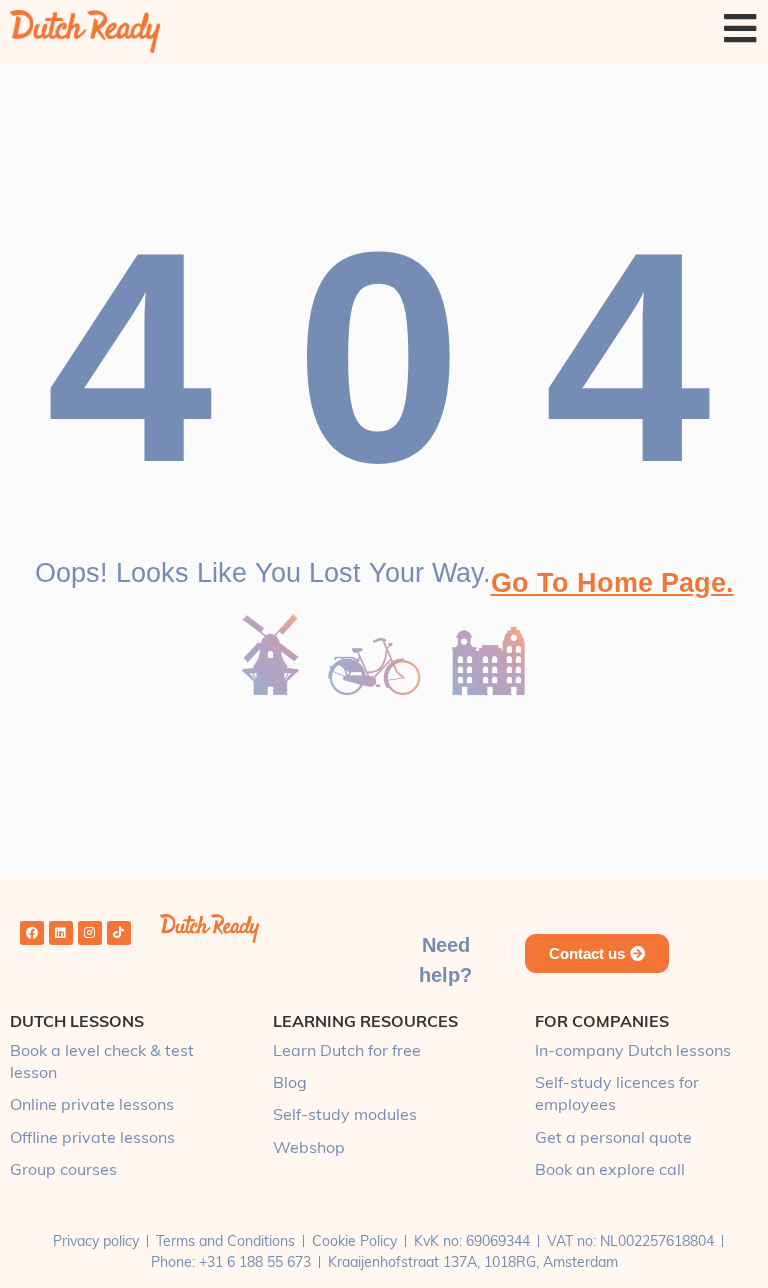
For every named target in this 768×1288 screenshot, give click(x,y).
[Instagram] (90, 933)
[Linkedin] (61, 933)
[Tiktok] (119, 933)
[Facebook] (32, 933)
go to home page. (612, 583)
